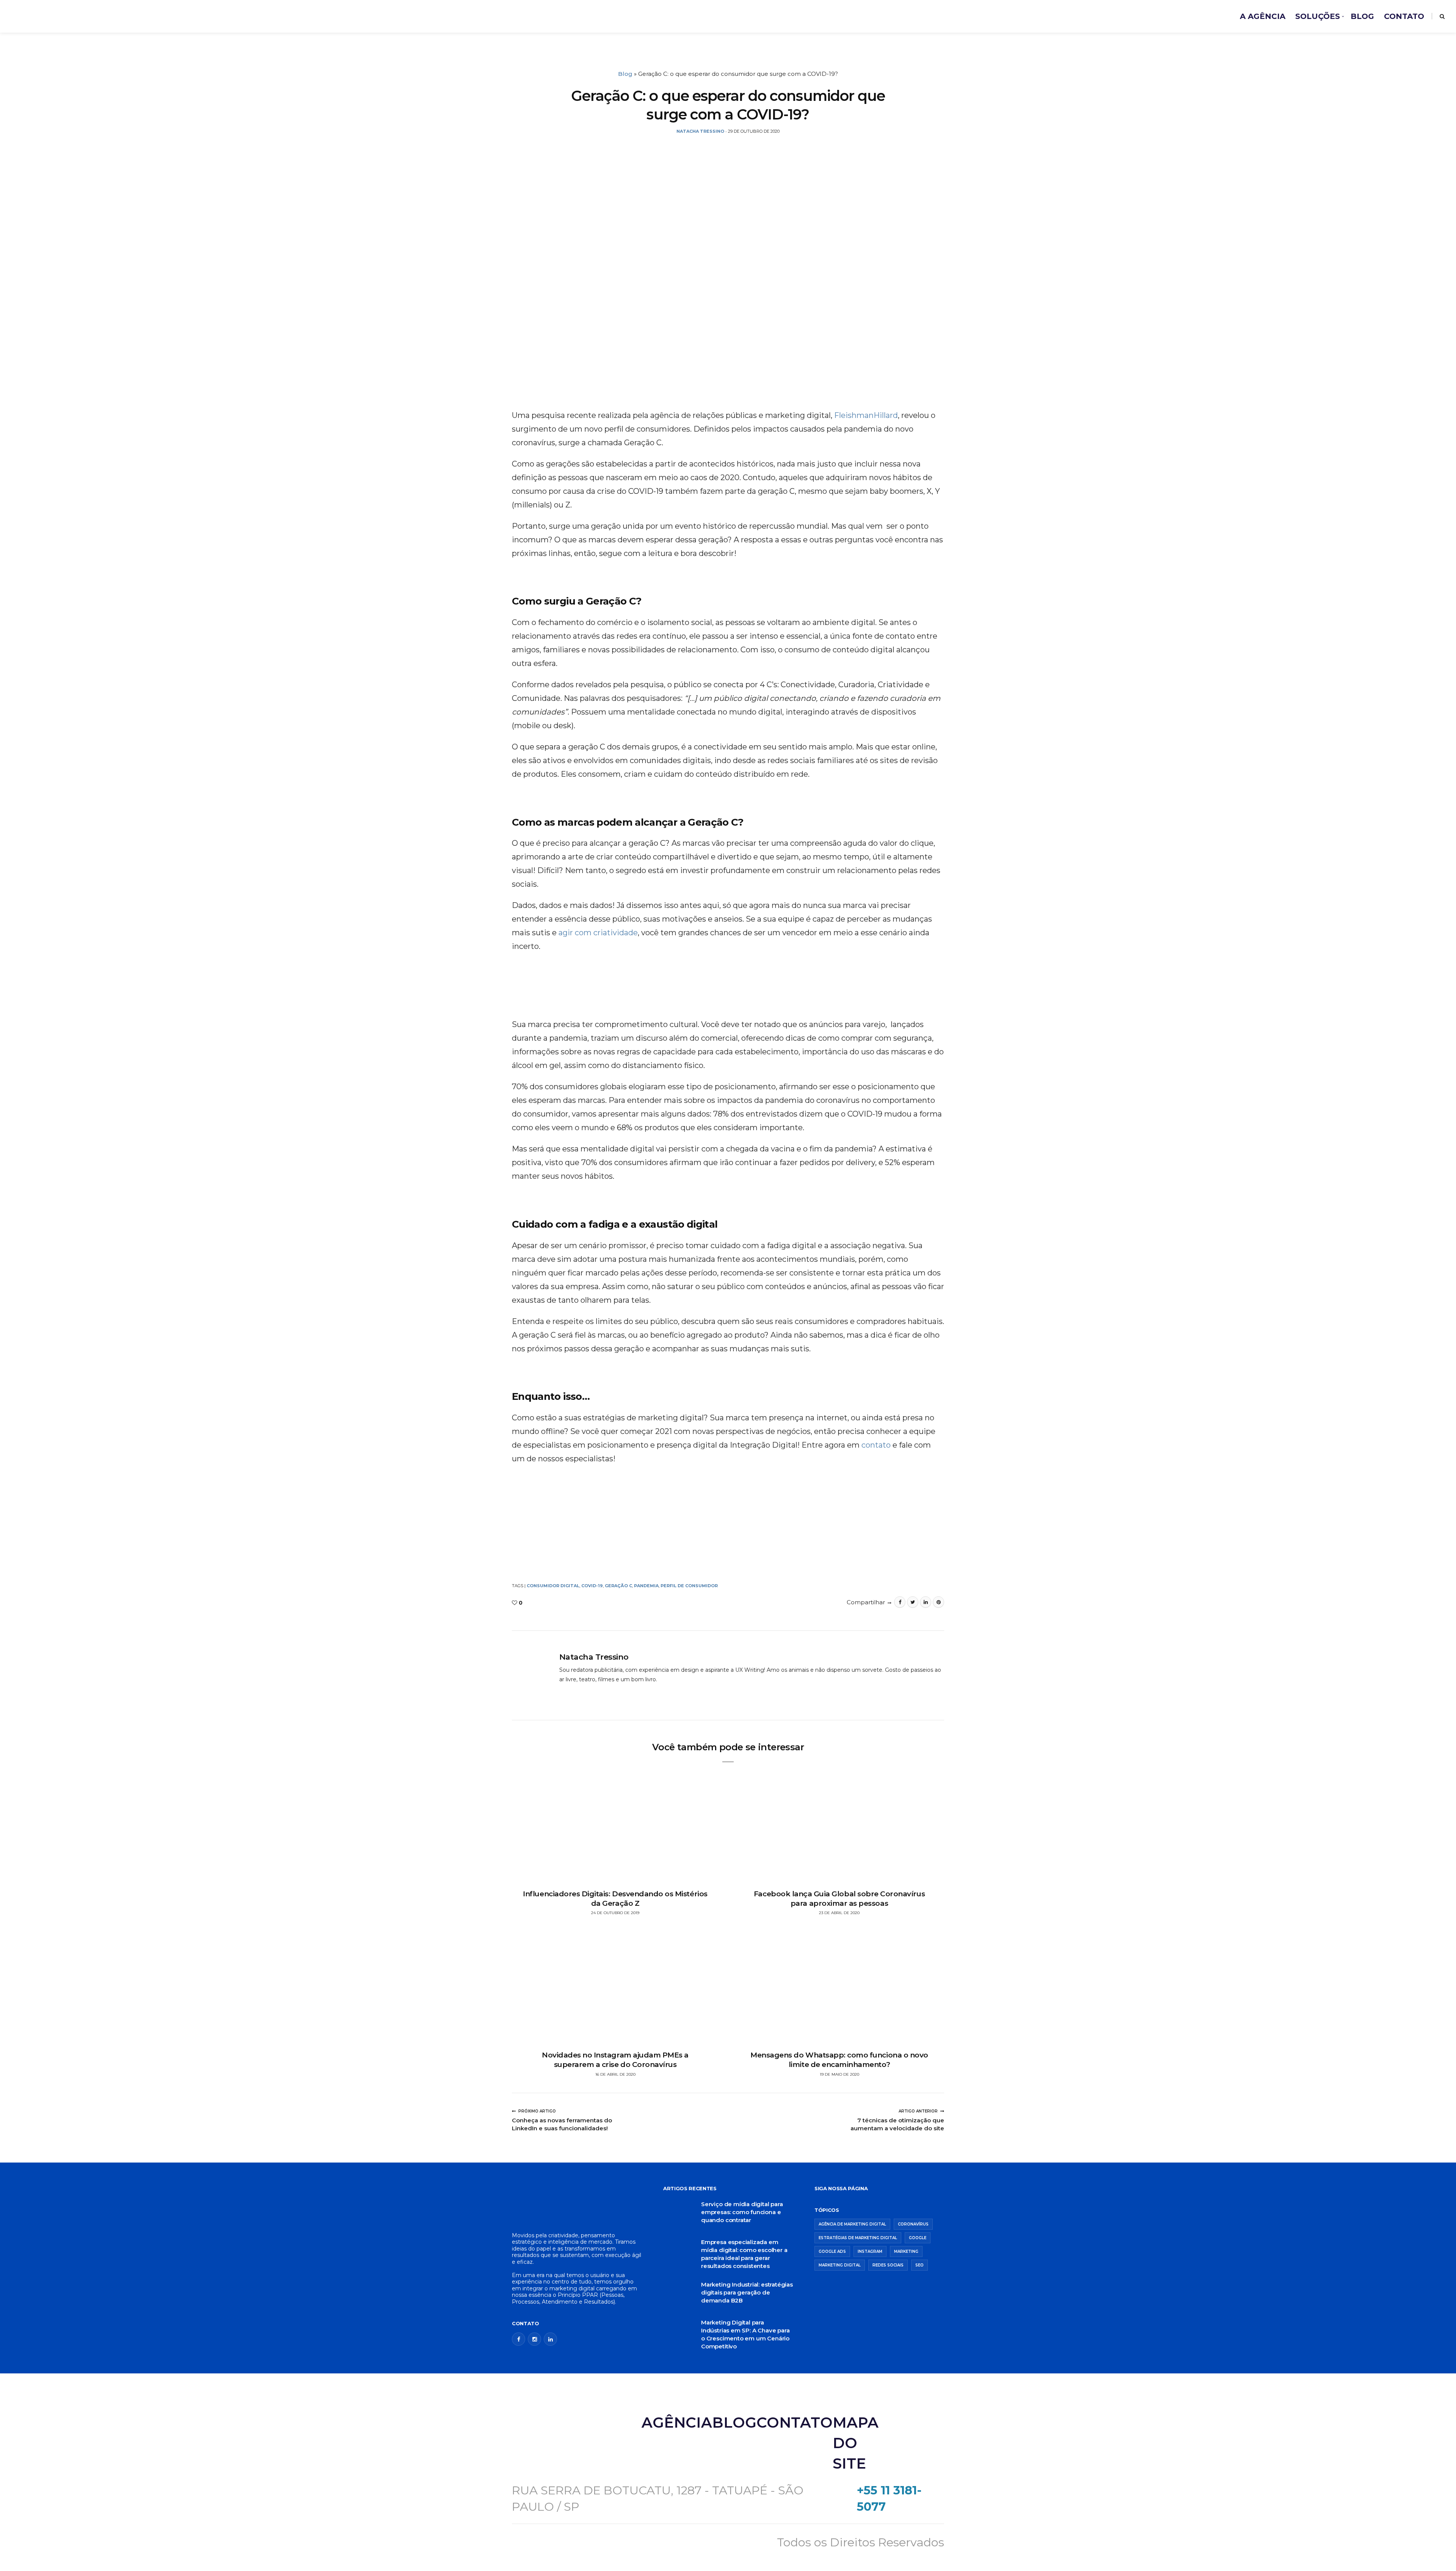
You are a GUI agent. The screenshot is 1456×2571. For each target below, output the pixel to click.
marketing (906, 2251)
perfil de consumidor (689, 1586)
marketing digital (840, 2265)
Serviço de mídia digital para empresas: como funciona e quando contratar (742, 2212)
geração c (618, 1586)
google (918, 2238)
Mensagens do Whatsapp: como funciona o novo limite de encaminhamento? (839, 2060)
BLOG (1362, 16)
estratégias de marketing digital (858, 2238)
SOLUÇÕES (1318, 16)
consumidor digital (553, 1586)
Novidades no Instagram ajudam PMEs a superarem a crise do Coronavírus (615, 2060)
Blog (625, 74)
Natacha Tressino (594, 1657)
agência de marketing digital (852, 2224)
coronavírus (913, 2224)
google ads (832, 2251)
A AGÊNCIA (1263, 16)
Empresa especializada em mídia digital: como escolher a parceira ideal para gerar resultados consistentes (744, 2254)
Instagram (870, 2251)
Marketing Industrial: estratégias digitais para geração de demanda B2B (747, 2292)
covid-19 (592, 1586)
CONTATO (1404, 16)
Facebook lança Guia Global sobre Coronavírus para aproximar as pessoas (839, 1899)
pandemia (646, 1586)
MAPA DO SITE (856, 2443)
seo (919, 2265)
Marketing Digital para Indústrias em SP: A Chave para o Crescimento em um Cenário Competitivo (745, 2334)
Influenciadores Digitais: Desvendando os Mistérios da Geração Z (615, 1899)
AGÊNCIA (677, 2423)
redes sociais (888, 2265)
